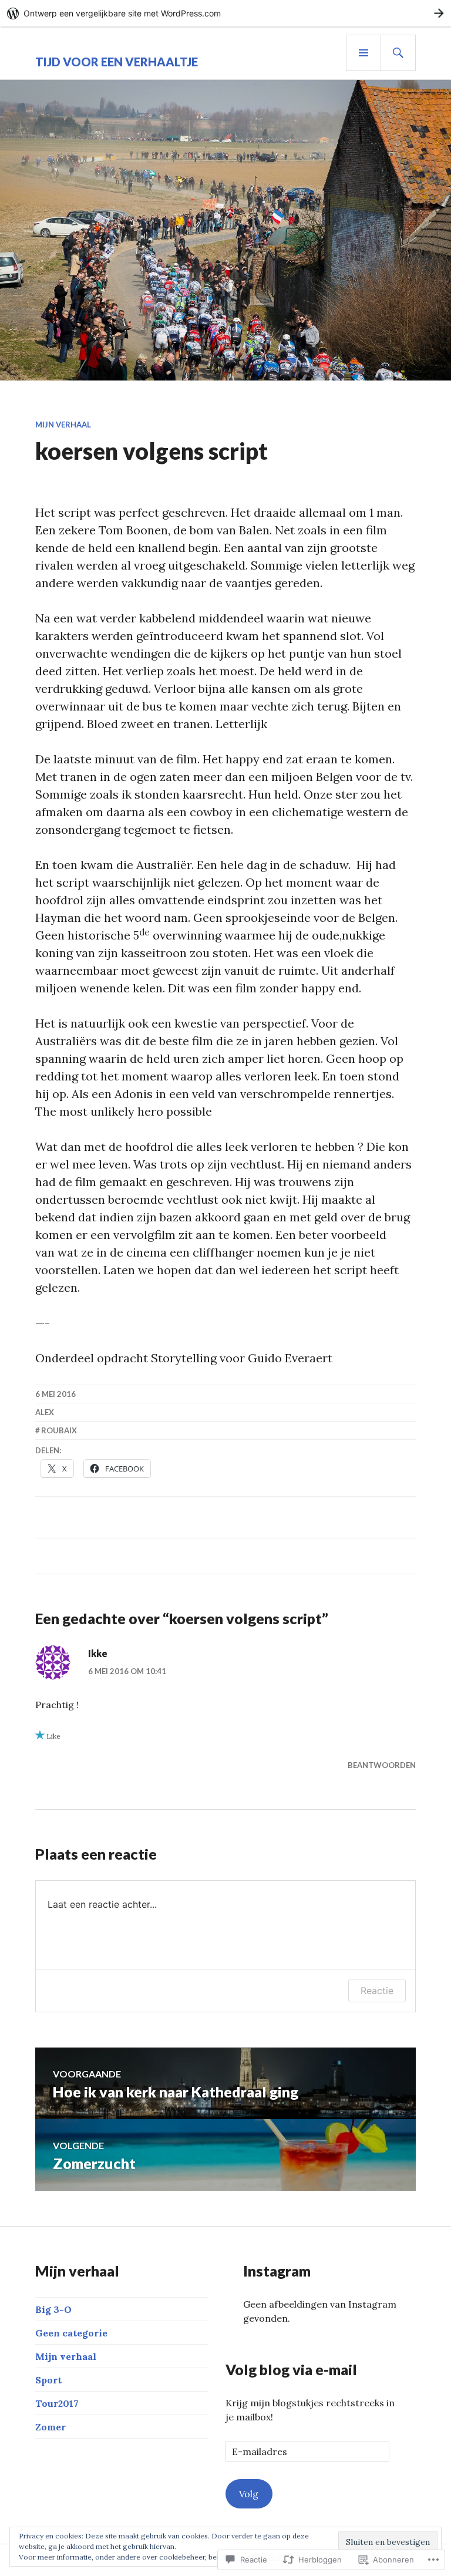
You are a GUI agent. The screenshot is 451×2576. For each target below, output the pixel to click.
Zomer (51, 2427)
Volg (249, 2494)
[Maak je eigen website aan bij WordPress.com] (225, 13)
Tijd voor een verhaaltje (117, 62)
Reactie (377, 1991)
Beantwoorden (382, 1765)
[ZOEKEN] (398, 53)
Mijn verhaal (63, 425)
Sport (48, 2380)
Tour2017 (57, 2403)
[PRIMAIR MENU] (364, 53)
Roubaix (59, 1430)
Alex (45, 1412)
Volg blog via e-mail (291, 2369)
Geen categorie (71, 2333)
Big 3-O (53, 2309)
